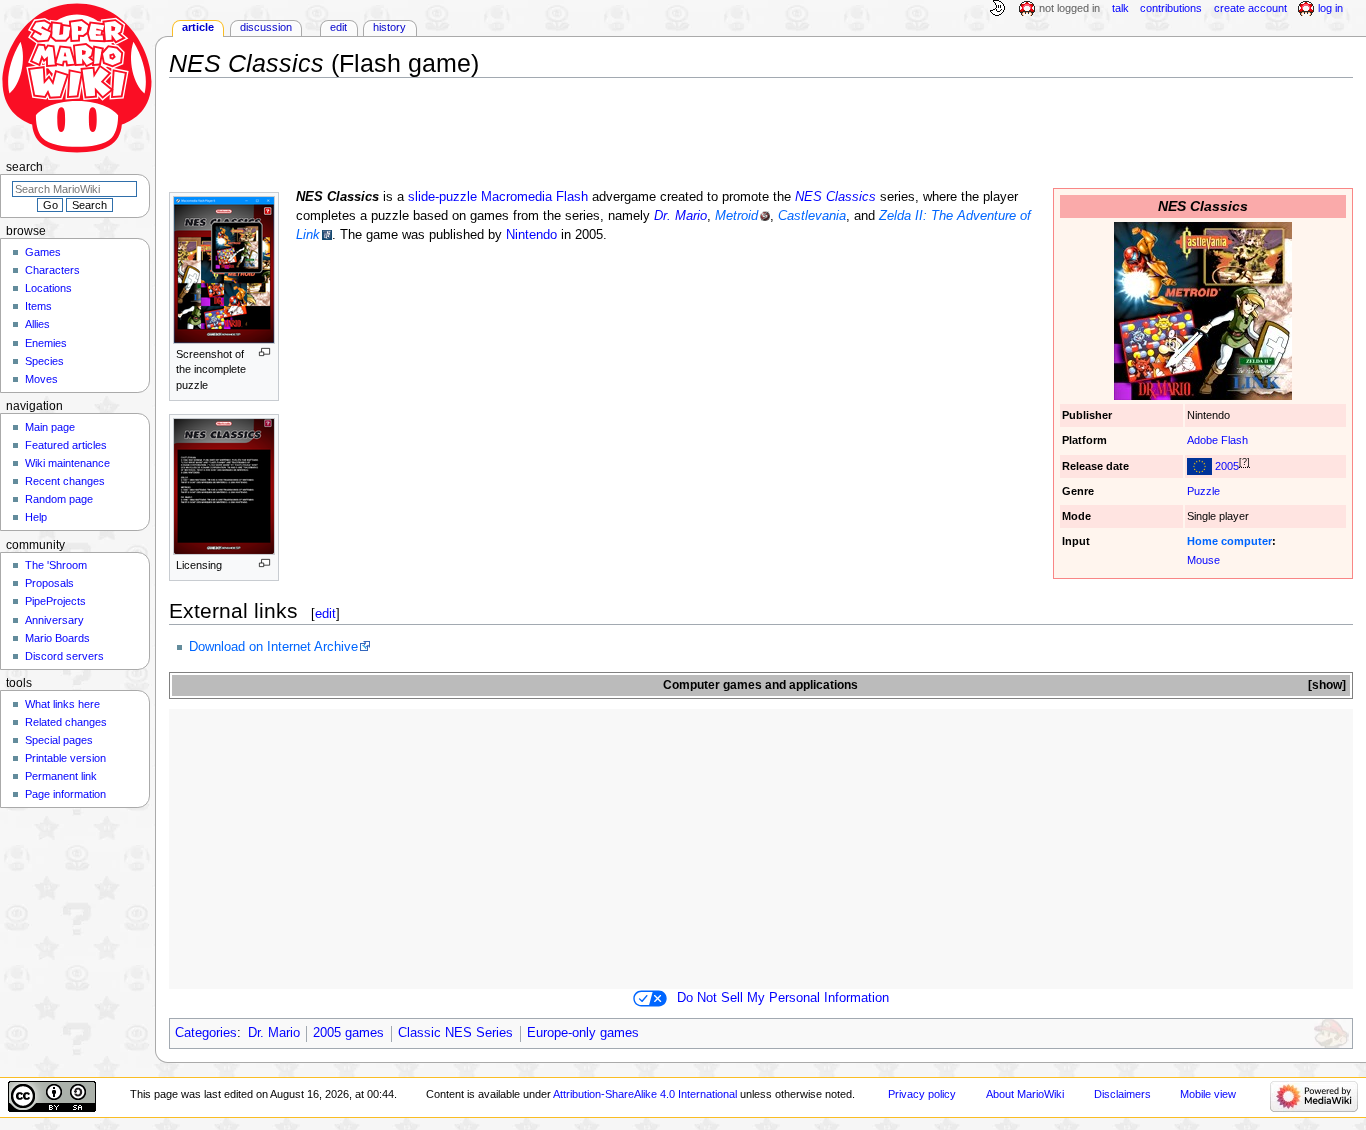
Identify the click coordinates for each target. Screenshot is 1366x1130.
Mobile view (1208, 1094)
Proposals (49, 583)
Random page (59, 499)
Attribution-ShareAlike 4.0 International (645, 1094)
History (389, 27)
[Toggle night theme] (997, 9)
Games (43, 252)
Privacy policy (922, 1094)
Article (198, 27)
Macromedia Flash (534, 197)
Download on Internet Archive (273, 647)
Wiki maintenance (67, 463)
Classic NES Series (455, 1033)
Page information (65, 794)
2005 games (348, 1033)
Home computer (1229, 541)
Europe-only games (583, 1033)
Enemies (46, 343)
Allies (37, 324)
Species (44, 361)
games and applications (790, 685)
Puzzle (1203, 491)
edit (325, 613)
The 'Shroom (56, 565)
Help (36, 517)
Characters (52, 270)
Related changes (66, 722)
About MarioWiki (1025, 1094)
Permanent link (61, 776)
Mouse (1203, 560)
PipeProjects (55, 601)
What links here (62, 704)
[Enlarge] (264, 352)
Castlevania (812, 216)
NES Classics (835, 197)
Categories (206, 1033)
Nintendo (531, 235)
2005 (1227, 466)
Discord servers (64, 656)
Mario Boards (57, 638)
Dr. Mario (680, 216)
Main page (50, 427)
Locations (48, 288)
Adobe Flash (1217, 440)
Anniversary (54, 620)
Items (38, 306)
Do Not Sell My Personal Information (783, 998)
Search (24, 167)
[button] (1325, 685)
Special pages (59, 740)
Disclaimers (1122, 1094)
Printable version (65, 758)
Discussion (266, 27)
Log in (1330, 8)
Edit (338, 27)
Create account (1250, 8)
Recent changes (65, 481)
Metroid (736, 216)
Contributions (1171, 8)
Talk (1120, 8)
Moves (41, 379)
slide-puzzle (442, 197)
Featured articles (66, 445)
